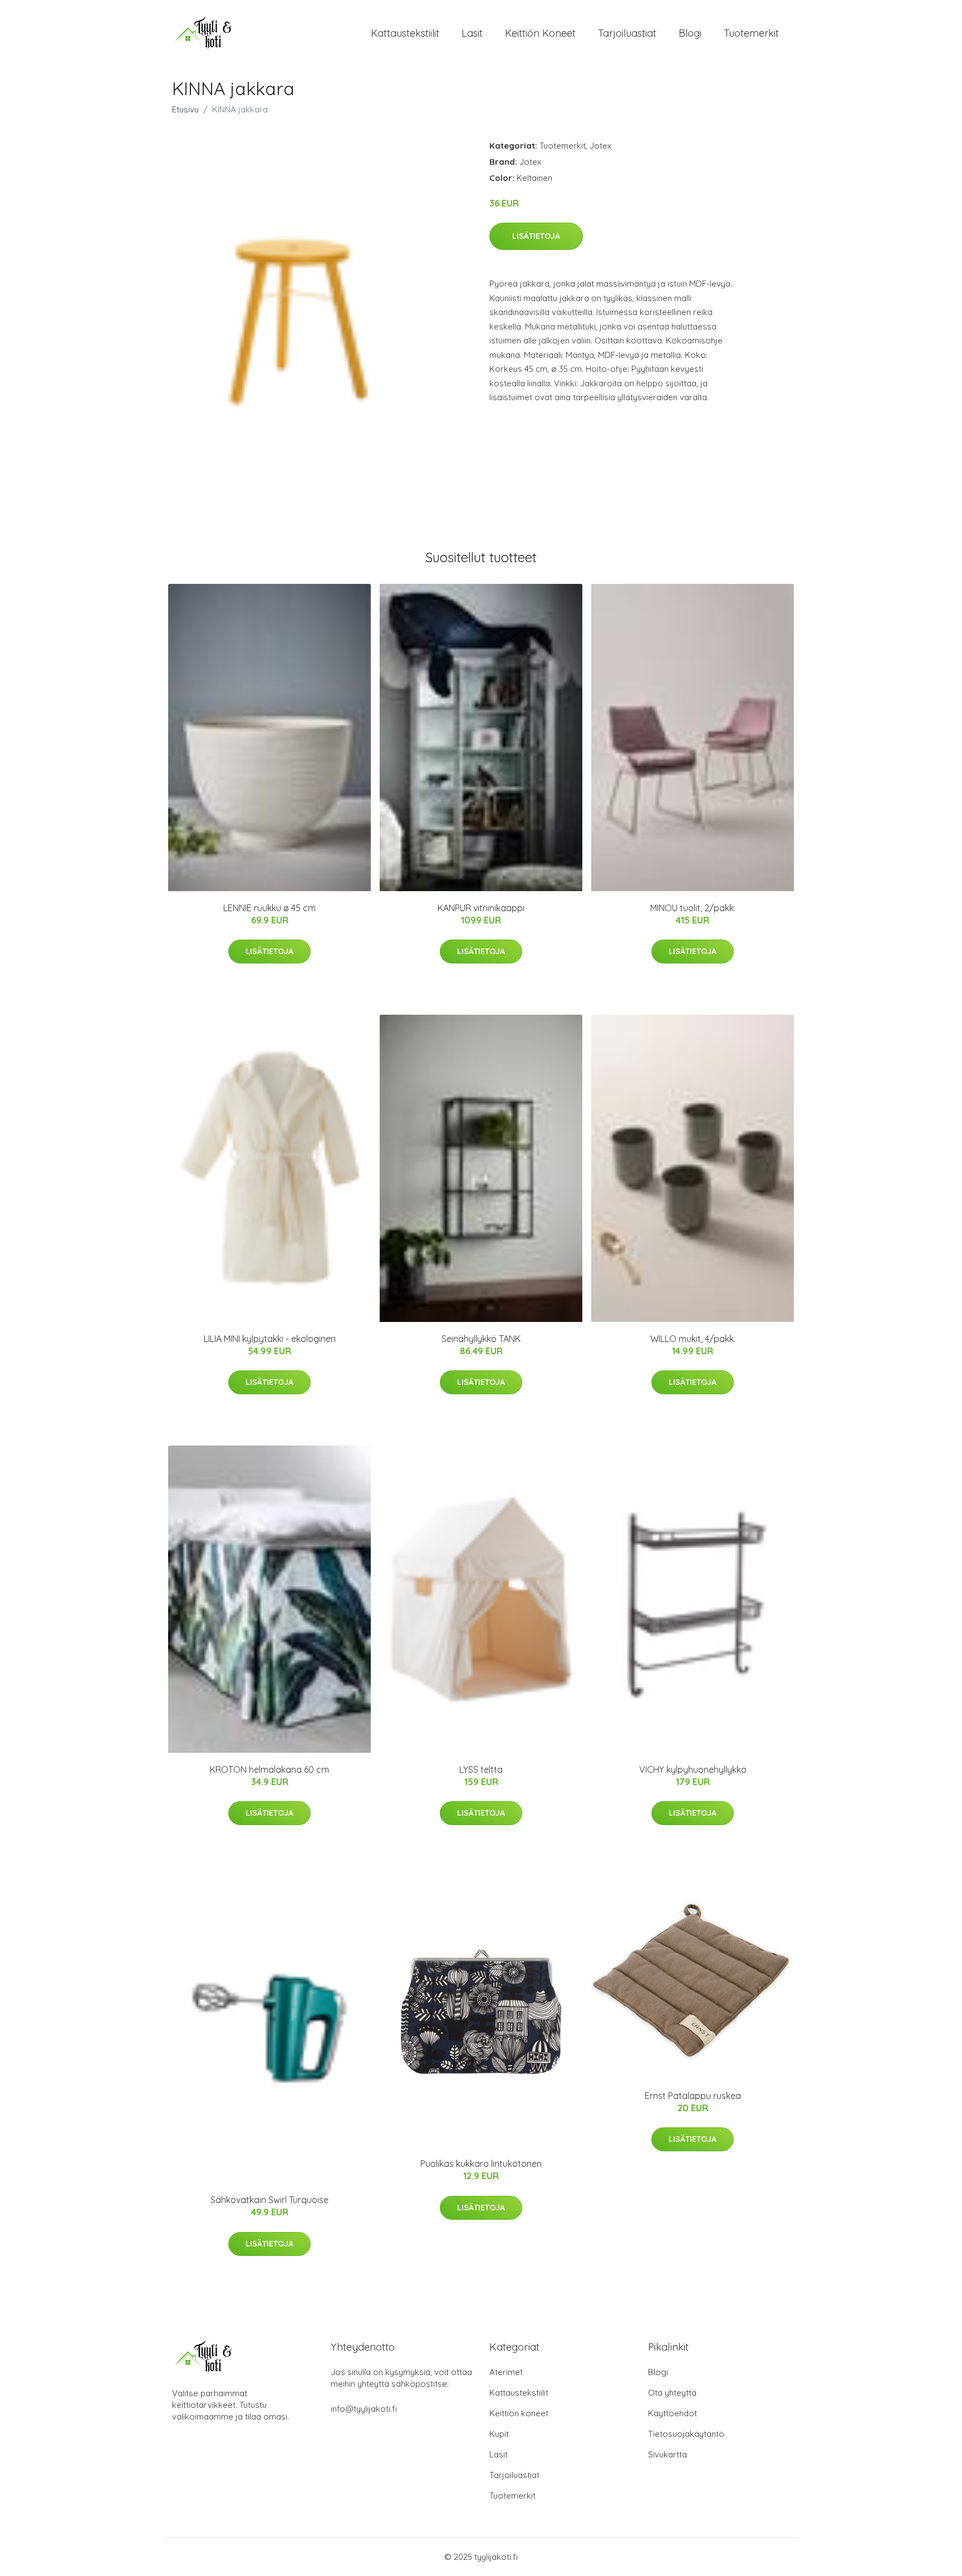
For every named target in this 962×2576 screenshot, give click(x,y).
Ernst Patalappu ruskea (693, 2096)
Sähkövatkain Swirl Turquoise (269, 2200)
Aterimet (506, 2372)
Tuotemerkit (751, 33)
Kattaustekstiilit (405, 33)
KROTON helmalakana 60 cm (269, 1769)
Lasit (472, 33)
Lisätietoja (536, 236)
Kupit (499, 2434)
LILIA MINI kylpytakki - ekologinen (270, 1339)
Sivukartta (667, 2454)
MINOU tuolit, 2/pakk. (693, 908)
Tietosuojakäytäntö (686, 2434)
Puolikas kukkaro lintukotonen (481, 2164)
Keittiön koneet (540, 33)
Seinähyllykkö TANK (481, 1339)
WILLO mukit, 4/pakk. (693, 1339)
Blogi (690, 33)
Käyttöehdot (673, 2413)
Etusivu (185, 109)
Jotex (600, 146)
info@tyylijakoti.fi (364, 2409)
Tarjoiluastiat (627, 33)
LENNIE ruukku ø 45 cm (269, 908)
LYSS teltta (481, 1769)
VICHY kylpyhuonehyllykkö (693, 1769)
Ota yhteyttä (672, 2393)
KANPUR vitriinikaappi (481, 908)
